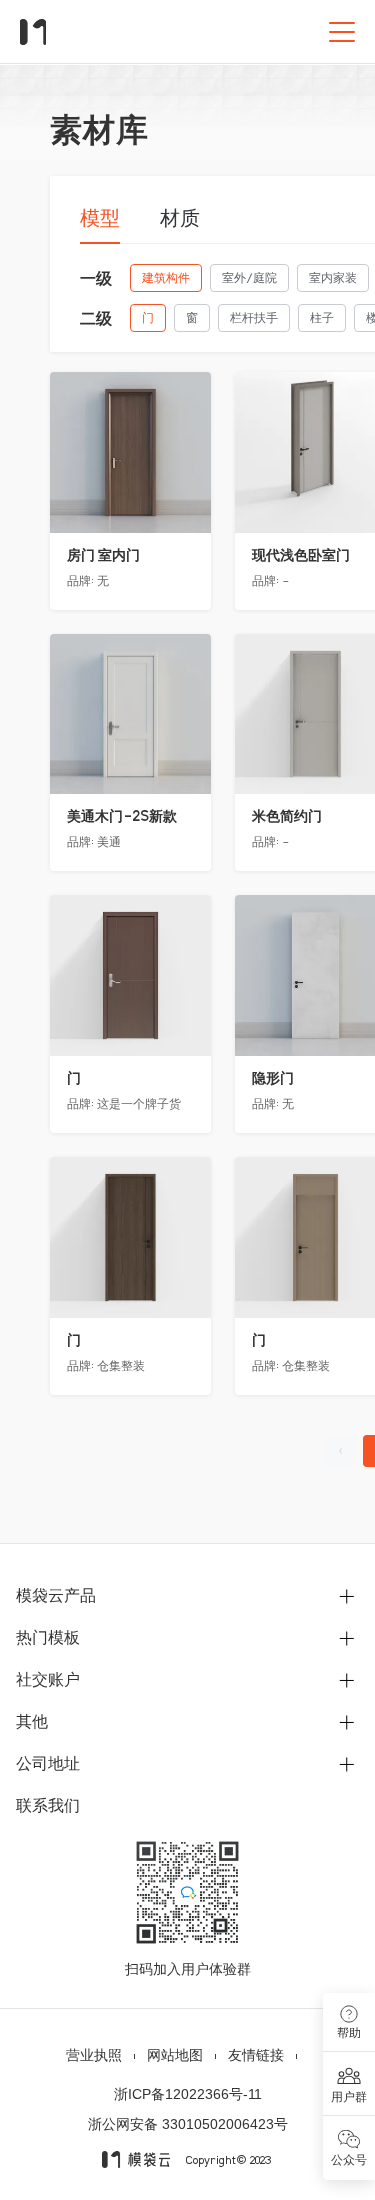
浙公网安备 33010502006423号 (188, 2124)
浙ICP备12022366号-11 (188, 2094)
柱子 (322, 317)
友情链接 (256, 2055)
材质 (180, 218)
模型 (100, 218)
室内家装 (333, 277)
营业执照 (94, 2055)
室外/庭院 (249, 277)
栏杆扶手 (254, 317)
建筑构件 (166, 277)
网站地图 (175, 2055)
